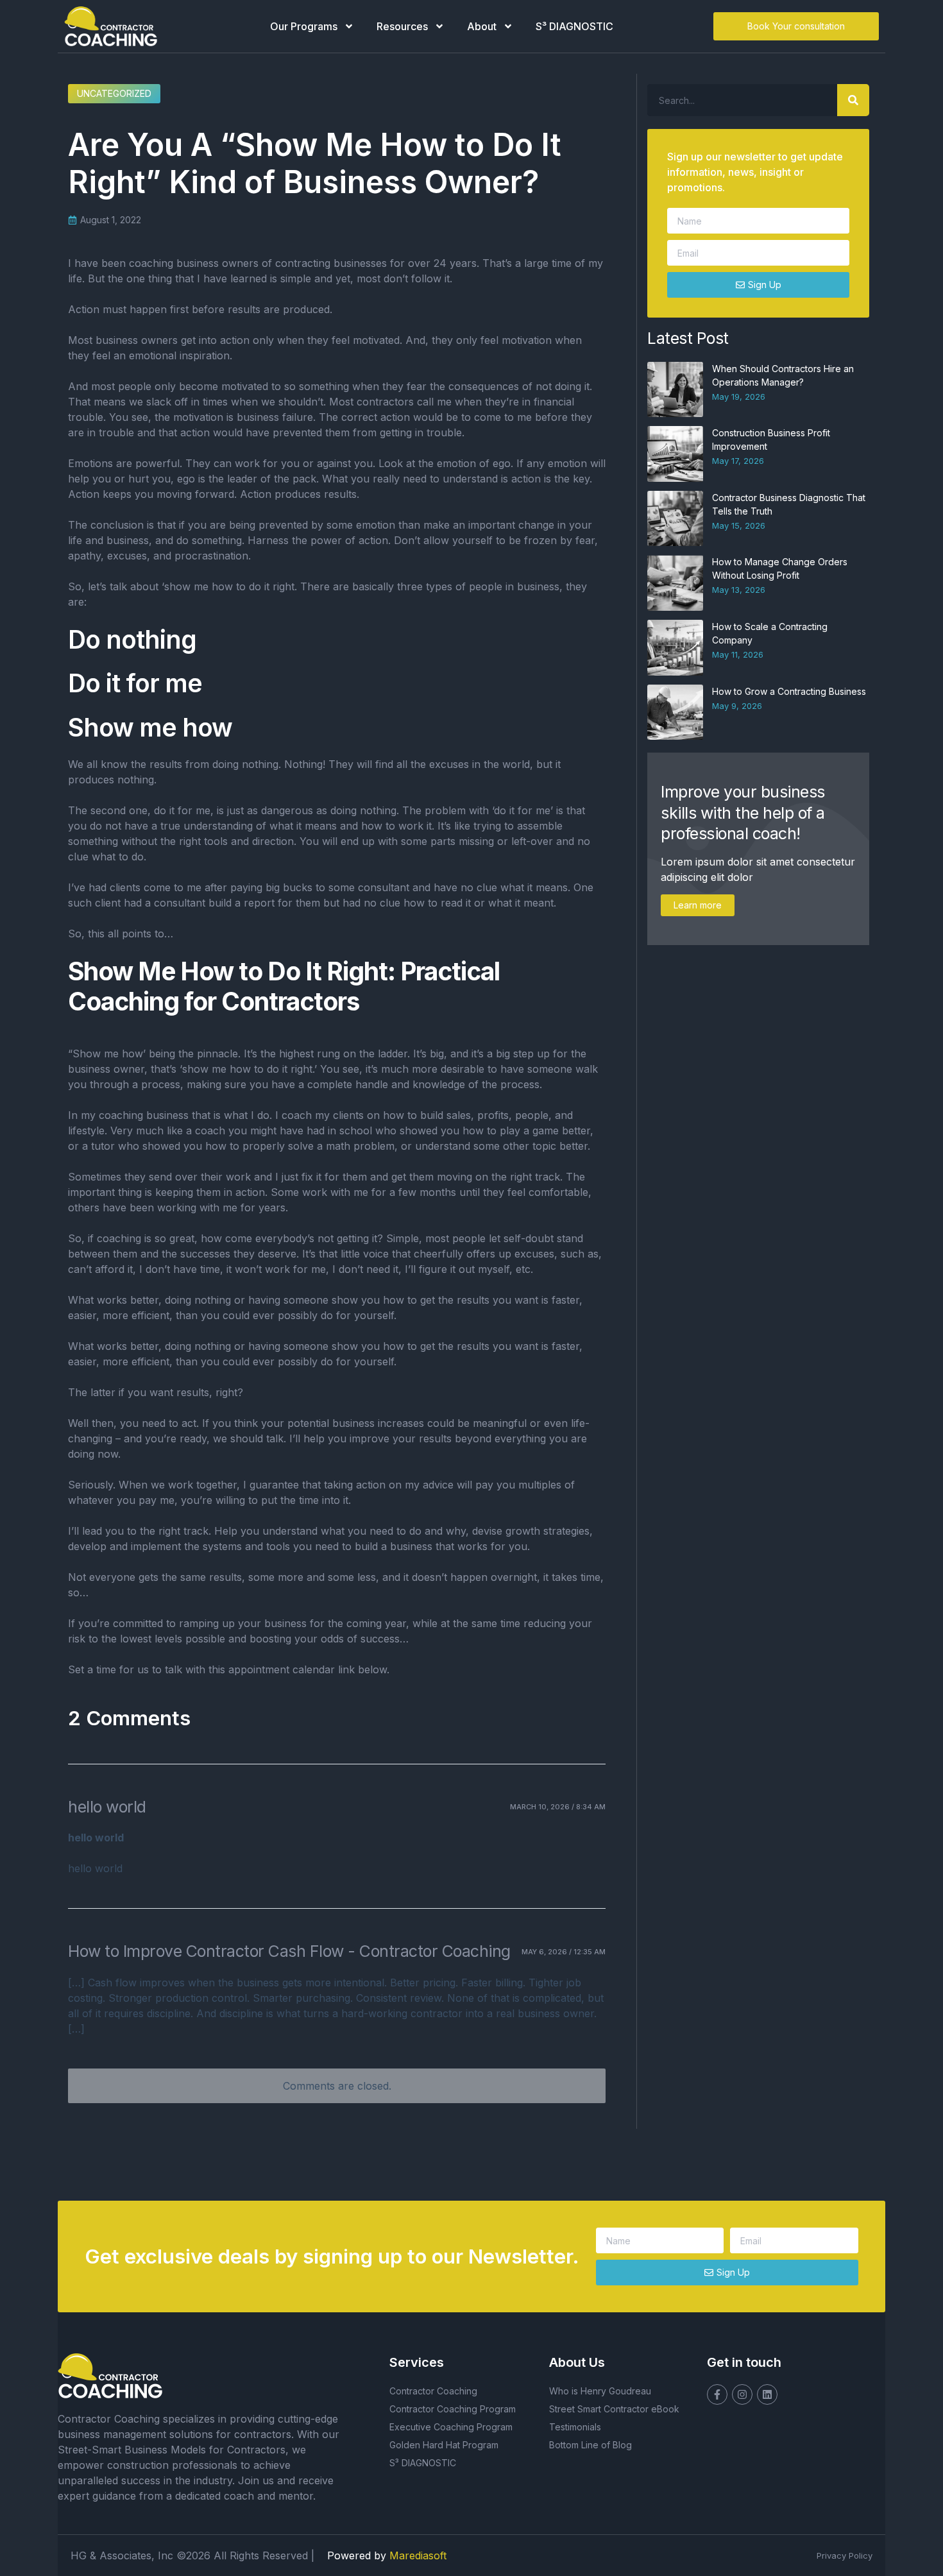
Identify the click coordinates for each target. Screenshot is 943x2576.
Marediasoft (418, 2555)
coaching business (144, 1115)
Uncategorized (114, 93)
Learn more (698, 905)
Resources (402, 26)
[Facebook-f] (717, 2394)
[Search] (853, 100)
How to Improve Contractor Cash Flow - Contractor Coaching (289, 1951)
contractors (385, 402)
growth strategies (548, 1531)
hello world (107, 1807)
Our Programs (304, 26)
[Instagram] (742, 2394)
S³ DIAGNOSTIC (574, 26)
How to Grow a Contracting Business (789, 691)
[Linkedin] (767, 2394)
